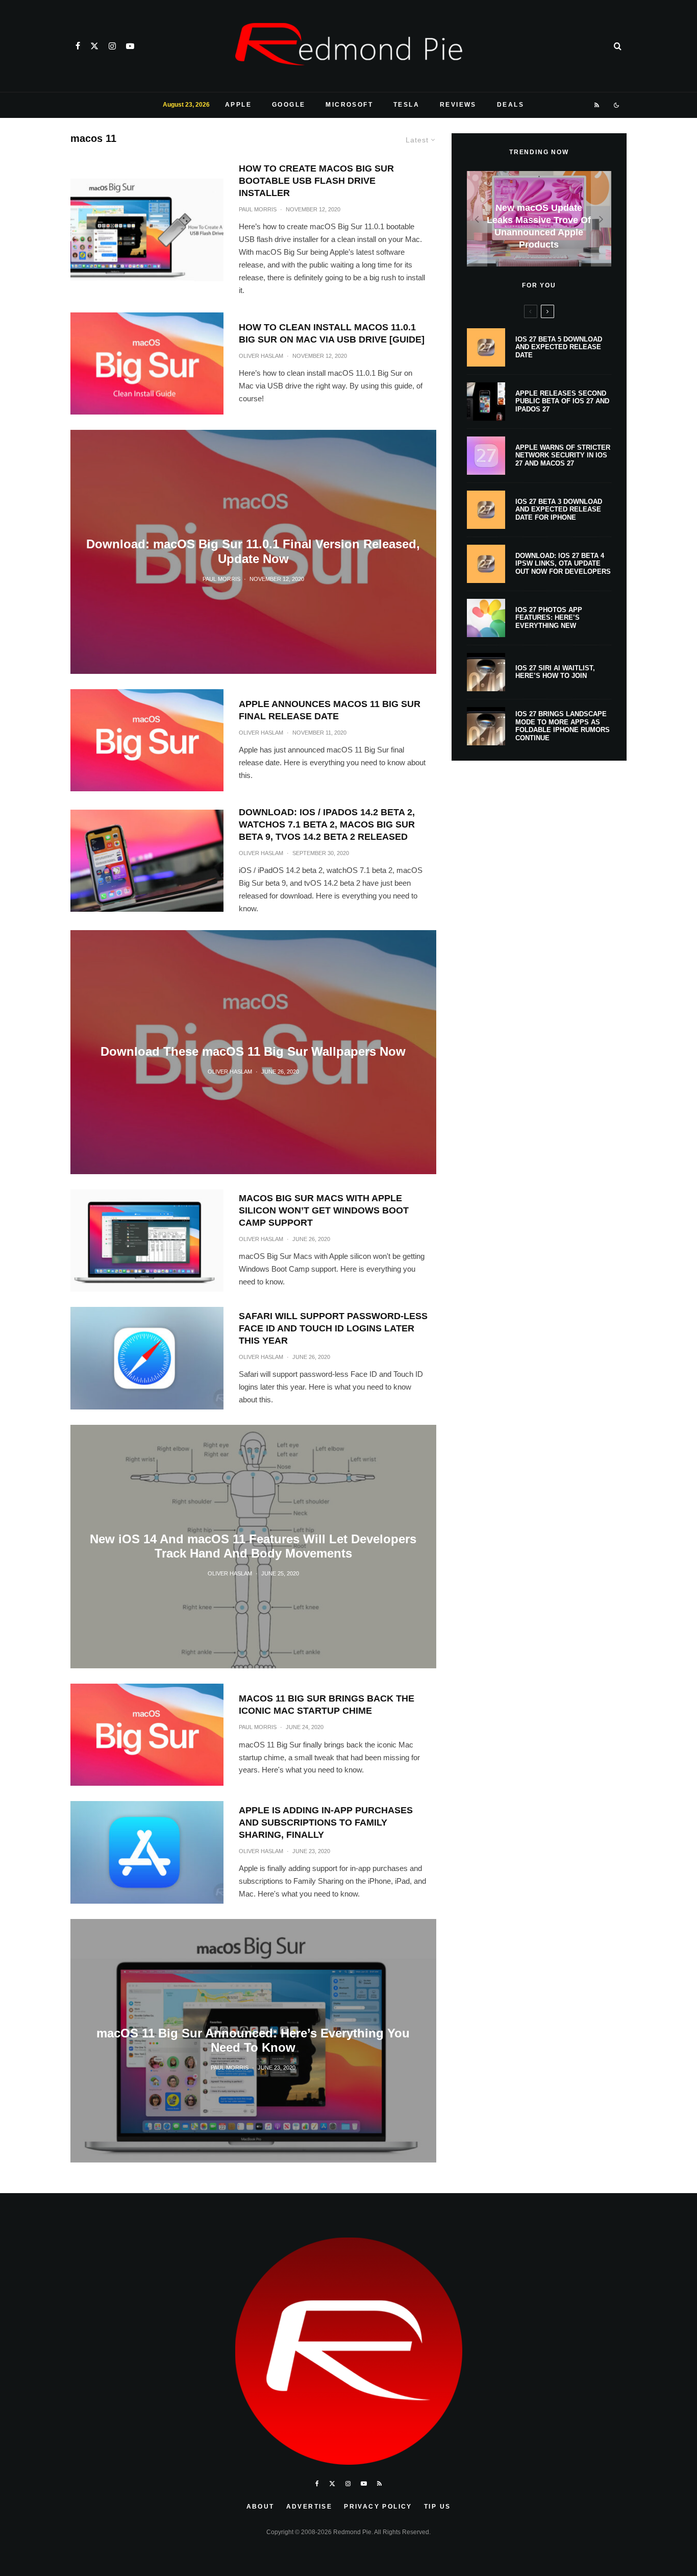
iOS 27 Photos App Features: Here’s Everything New (549, 618)
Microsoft (349, 105)
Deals (511, 105)
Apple (238, 105)
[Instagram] (112, 46)
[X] (94, 46)
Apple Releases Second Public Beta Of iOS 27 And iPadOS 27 (562, 401)
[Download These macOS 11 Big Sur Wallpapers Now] (253, 1052)
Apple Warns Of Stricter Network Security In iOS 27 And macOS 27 (563, 455)
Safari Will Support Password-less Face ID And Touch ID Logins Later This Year (333, 1328)
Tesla (406, 105)
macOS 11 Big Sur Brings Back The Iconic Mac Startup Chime (327, 1705)
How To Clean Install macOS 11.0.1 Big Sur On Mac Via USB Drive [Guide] (332, 333)
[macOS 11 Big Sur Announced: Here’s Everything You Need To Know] (253, 2041)
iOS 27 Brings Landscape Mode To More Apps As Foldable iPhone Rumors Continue (563, 726)
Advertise (309, 2507)
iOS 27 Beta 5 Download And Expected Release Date (559, 347)
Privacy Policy (378, 2507)
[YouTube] (130, 46)
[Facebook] (78, 46)
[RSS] (597, 105)
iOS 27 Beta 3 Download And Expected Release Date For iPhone (559, 509)
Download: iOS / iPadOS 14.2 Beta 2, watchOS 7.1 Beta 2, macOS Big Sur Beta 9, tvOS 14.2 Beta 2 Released (327, 824)
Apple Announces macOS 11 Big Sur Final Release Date (330, 710)
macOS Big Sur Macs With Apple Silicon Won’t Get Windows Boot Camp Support (324, 1210)
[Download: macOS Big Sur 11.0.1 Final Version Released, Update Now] (253, 552)
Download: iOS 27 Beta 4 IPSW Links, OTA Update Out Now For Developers (563, 564)
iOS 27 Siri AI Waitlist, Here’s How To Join (555, 672)
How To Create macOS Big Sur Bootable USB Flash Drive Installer (316, 181)
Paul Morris (258, 209)
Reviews (458, 105)
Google (289, 105)
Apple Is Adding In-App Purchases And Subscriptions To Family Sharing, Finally (326, 1822)
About (260, 2507)
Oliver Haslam (261, 356)
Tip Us (437, 2507)
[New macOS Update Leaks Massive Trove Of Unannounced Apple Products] (539, 219)
